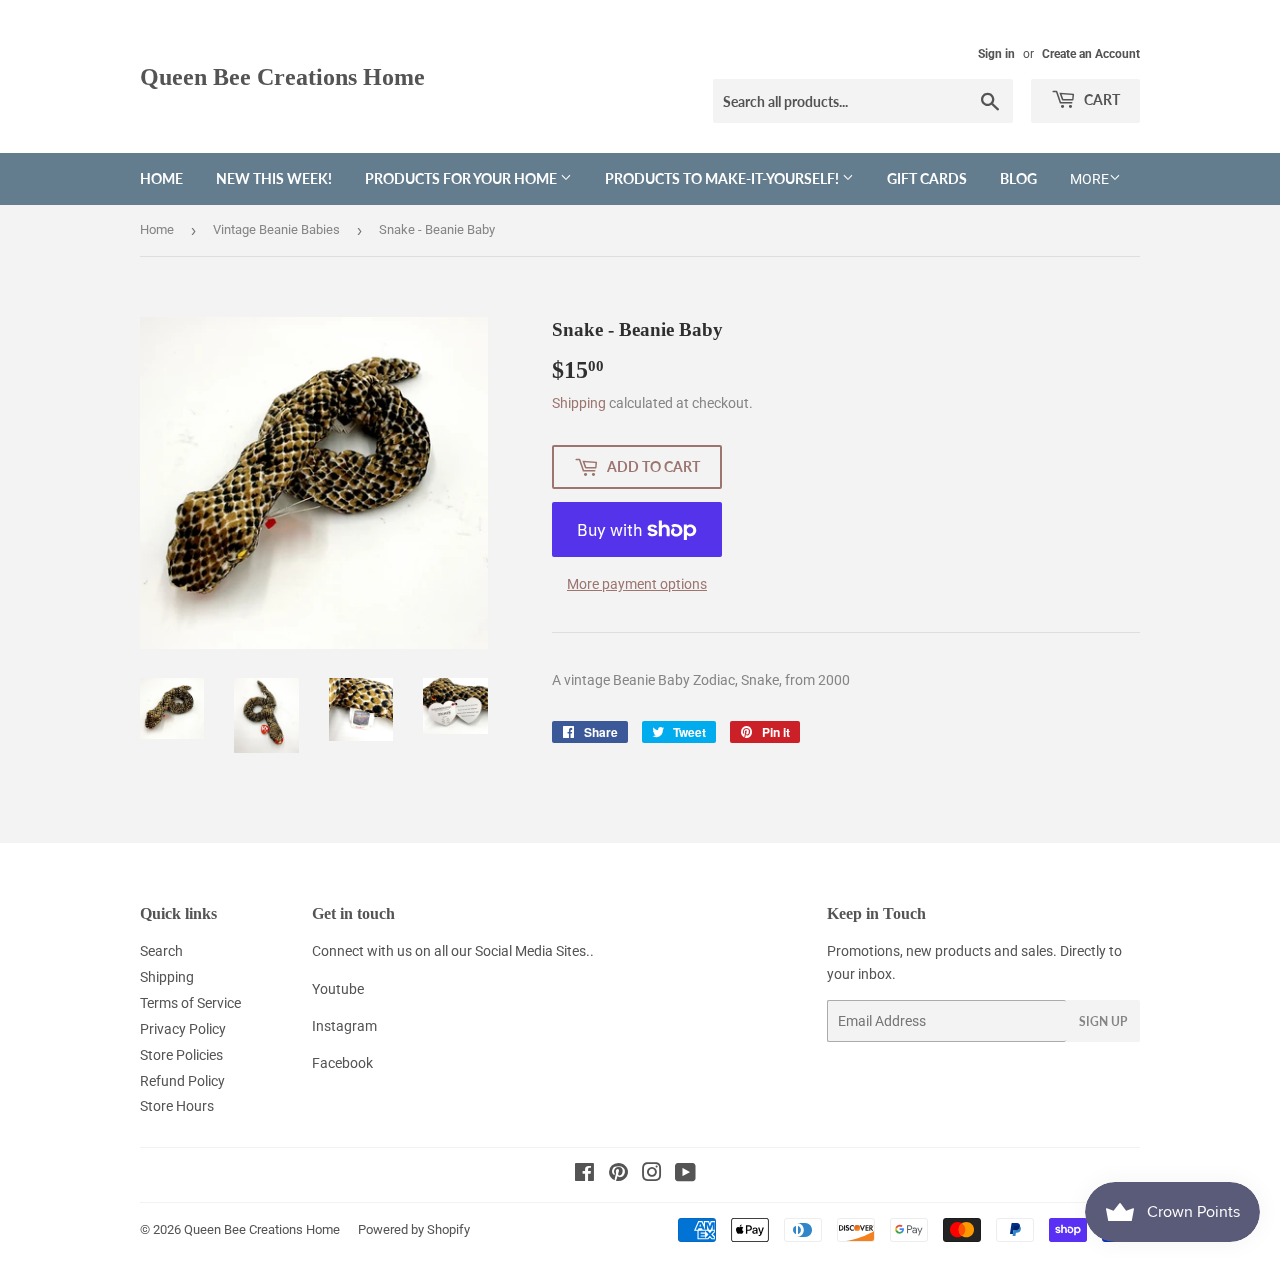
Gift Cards (927, 178)
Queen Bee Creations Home (282, 76)
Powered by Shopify (414, 1229)
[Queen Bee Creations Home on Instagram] (652, 1175)
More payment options (637, 584)
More (1089, 179)
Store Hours (177, 1106)
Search (161, 951)
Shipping (579, 403)
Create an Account (1091, 54)
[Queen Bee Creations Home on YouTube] (685, 1175)
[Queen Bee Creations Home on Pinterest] (618, 1175)
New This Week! (274, 178)
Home (161, 178)
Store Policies (181, 1055)
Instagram (344, 1026)
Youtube (338, 989)
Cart (1100, 99)
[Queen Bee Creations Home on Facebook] (584, 1175)
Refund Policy (182, 1081)
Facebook (342, 1063)
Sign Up (1103, 1021)
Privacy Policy (183, 1029)
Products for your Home (462, 178)
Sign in (996, 54)
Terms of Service (190, 1003)
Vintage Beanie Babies (276, 229)
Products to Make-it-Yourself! (723, 178)
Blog (1018, 178)
